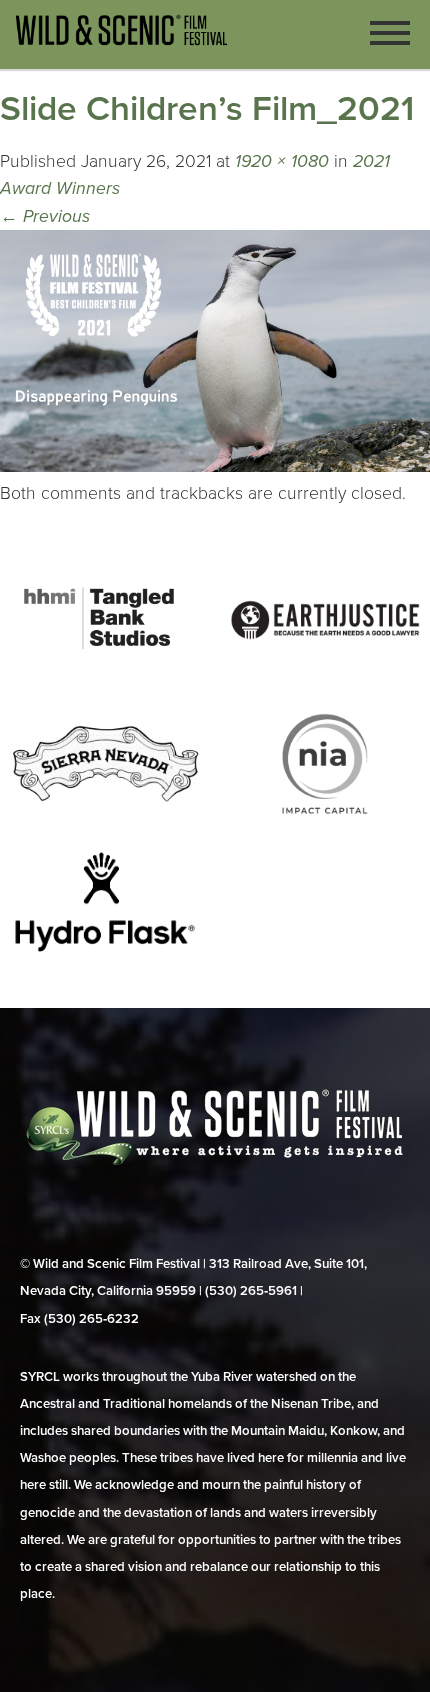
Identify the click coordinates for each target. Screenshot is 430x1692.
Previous (45, 216)
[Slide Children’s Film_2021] (215, 466)
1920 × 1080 (282, 161)
